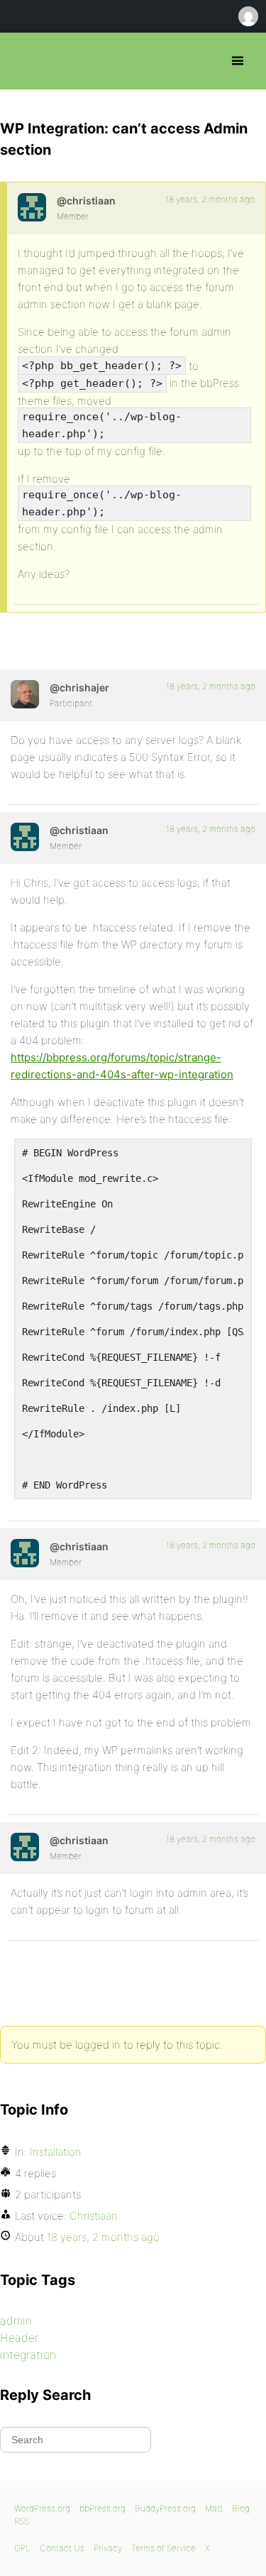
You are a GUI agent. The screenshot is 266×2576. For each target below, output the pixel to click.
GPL (22, 2548)
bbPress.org (23, 61)
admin (16, 2320)
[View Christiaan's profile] (32, 207)
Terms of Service (164, 2548)
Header (19, 2337)
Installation (56, 2152)
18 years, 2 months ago (210, 199)
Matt (214, 2508)
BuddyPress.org (165, 2508)
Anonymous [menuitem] (248, 16)
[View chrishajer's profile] (25, 694)
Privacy (108, 2548)
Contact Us (62, 2548)
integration (28, 2355)
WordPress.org (42, 2508)
